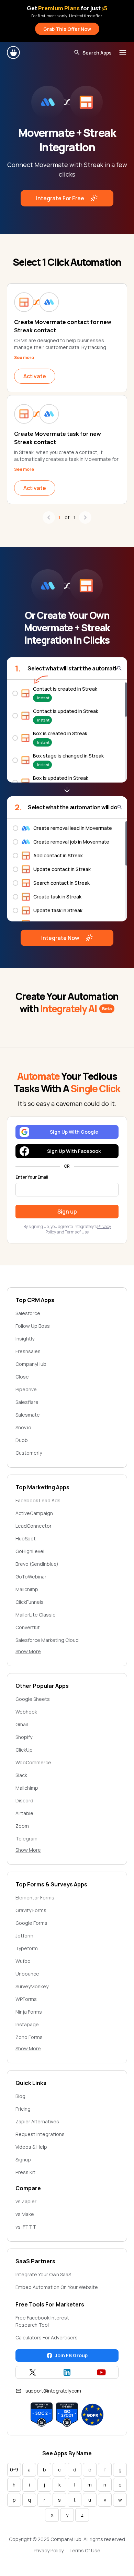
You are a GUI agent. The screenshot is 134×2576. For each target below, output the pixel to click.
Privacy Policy (49, 2550)
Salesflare (27, 1402)
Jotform (24, 1936)
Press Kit (25, 2172)
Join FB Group (71, 2355)
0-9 (14, 2470)
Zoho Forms (29, 2037)
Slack (21, 1775)
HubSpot (26, 1539)
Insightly (25, 1339)
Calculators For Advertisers (47, 2338)
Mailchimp (27, 1589)
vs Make (25, 2214)
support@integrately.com (53, 2391)
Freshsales (28, 1351)
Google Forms (31, 1923)
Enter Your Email (32, 1177)
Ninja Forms (29, 2012)
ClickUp (24, 1750)
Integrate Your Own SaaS (43, 2274)
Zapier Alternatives (37, 2121)
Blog (20, 2096)
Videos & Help (31, 2147)
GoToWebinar (31, 1577)
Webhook (26, 1712)
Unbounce (27, 1974)
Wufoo (23, 1961)
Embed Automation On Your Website (57, 2287)
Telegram (26, 1839)
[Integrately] (14, 52)
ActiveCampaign (34, 1513)
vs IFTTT (26, 2227)
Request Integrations (40, 2134)
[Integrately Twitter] (33, 2372)
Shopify (24, 1737)
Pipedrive (26, 1389)
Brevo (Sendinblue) (37, 1564)
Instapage (27, 2024)
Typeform (27, 1948)
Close (22, 1377)
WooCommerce (33, 1762)
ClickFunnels (30, 1602)
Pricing (23, 2109)
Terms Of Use (85, 2550)
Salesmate (28, 1415)
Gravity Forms (31, 1910)
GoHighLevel (30, 1551)
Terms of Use (77, 1232)
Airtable (24, 1813)
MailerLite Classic (35, 1615)
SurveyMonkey (32, 1986)
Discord (24, 1800)
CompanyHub (31, 1364)
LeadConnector (33, 1526)
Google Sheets (33, 1699)
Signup (23, 2160)
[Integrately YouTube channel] (101, 2372)
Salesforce (28, 1313)
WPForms (26, 1999)
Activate (35, 376)
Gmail (22, 1724)
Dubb (22, 1440)
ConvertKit (28, 1627)
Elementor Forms (35, 1898)
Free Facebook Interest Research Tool (42, 2321)
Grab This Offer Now (67, 29)
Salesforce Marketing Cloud (47, 1640)
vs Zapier (26, 2201)
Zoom (22, 1826)
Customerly (29, 1453)
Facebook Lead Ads (38, 1500)
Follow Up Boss (33, 1326)
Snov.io (23, 1427)
